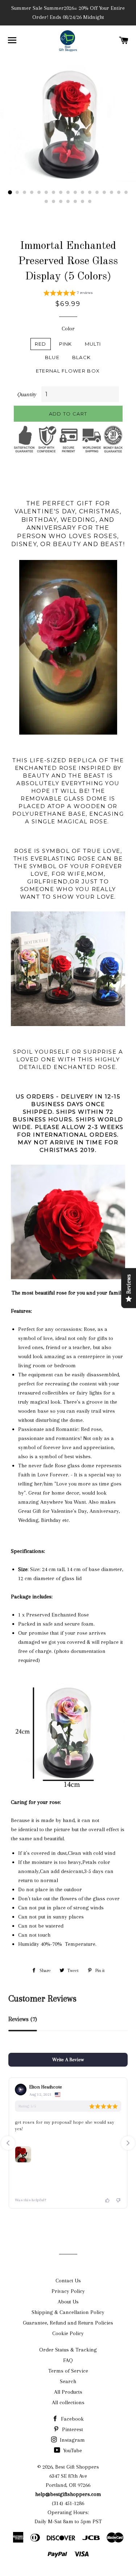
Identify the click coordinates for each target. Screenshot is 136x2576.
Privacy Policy (68, 2291)
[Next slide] (128, 2143)
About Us (68, 2302)
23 (83, 202)
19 (54, 202)
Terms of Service (68, 2371)
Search (68, 2381)
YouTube (72, 2450)
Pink (66, 344)
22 (75, 202)
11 (83, 192)
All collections (68, 2402)
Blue (52, 357)
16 (119, 192)
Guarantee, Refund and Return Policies (68, 2323)
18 (46, 202)
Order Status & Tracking (68, 2350)
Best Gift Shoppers (77, 2467)
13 (97, 192)
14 (104, 192)
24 (90, 202)
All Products (68, 2392)
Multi (93, 344)
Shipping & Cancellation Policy (68, 2312)
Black (82, 357)
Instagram (72, 2440)
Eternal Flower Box (68, 371)
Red (41, 344)
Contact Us (68, 2281)
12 (90, 192)
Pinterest (72, 2429)
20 (61, 202)
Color (68, 329)
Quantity (27, 394)
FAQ (68, 2360)
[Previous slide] (8, 2143)
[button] (68, 294)
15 (112, 192)
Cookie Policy (68, 2333)
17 (126, 192)
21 (68, 202)
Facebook (72, 2419)
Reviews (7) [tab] (23, 2019)
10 (75, 192)
